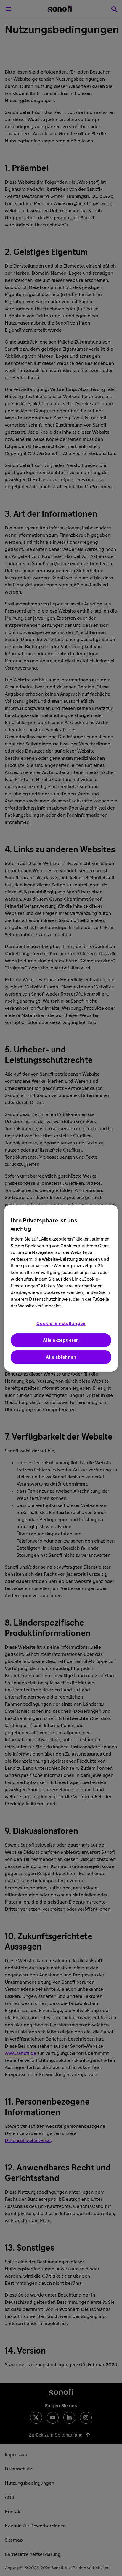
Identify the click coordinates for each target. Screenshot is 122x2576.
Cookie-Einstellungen (61, 1323)
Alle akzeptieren (61, 1340)
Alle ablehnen (61, 1357)
